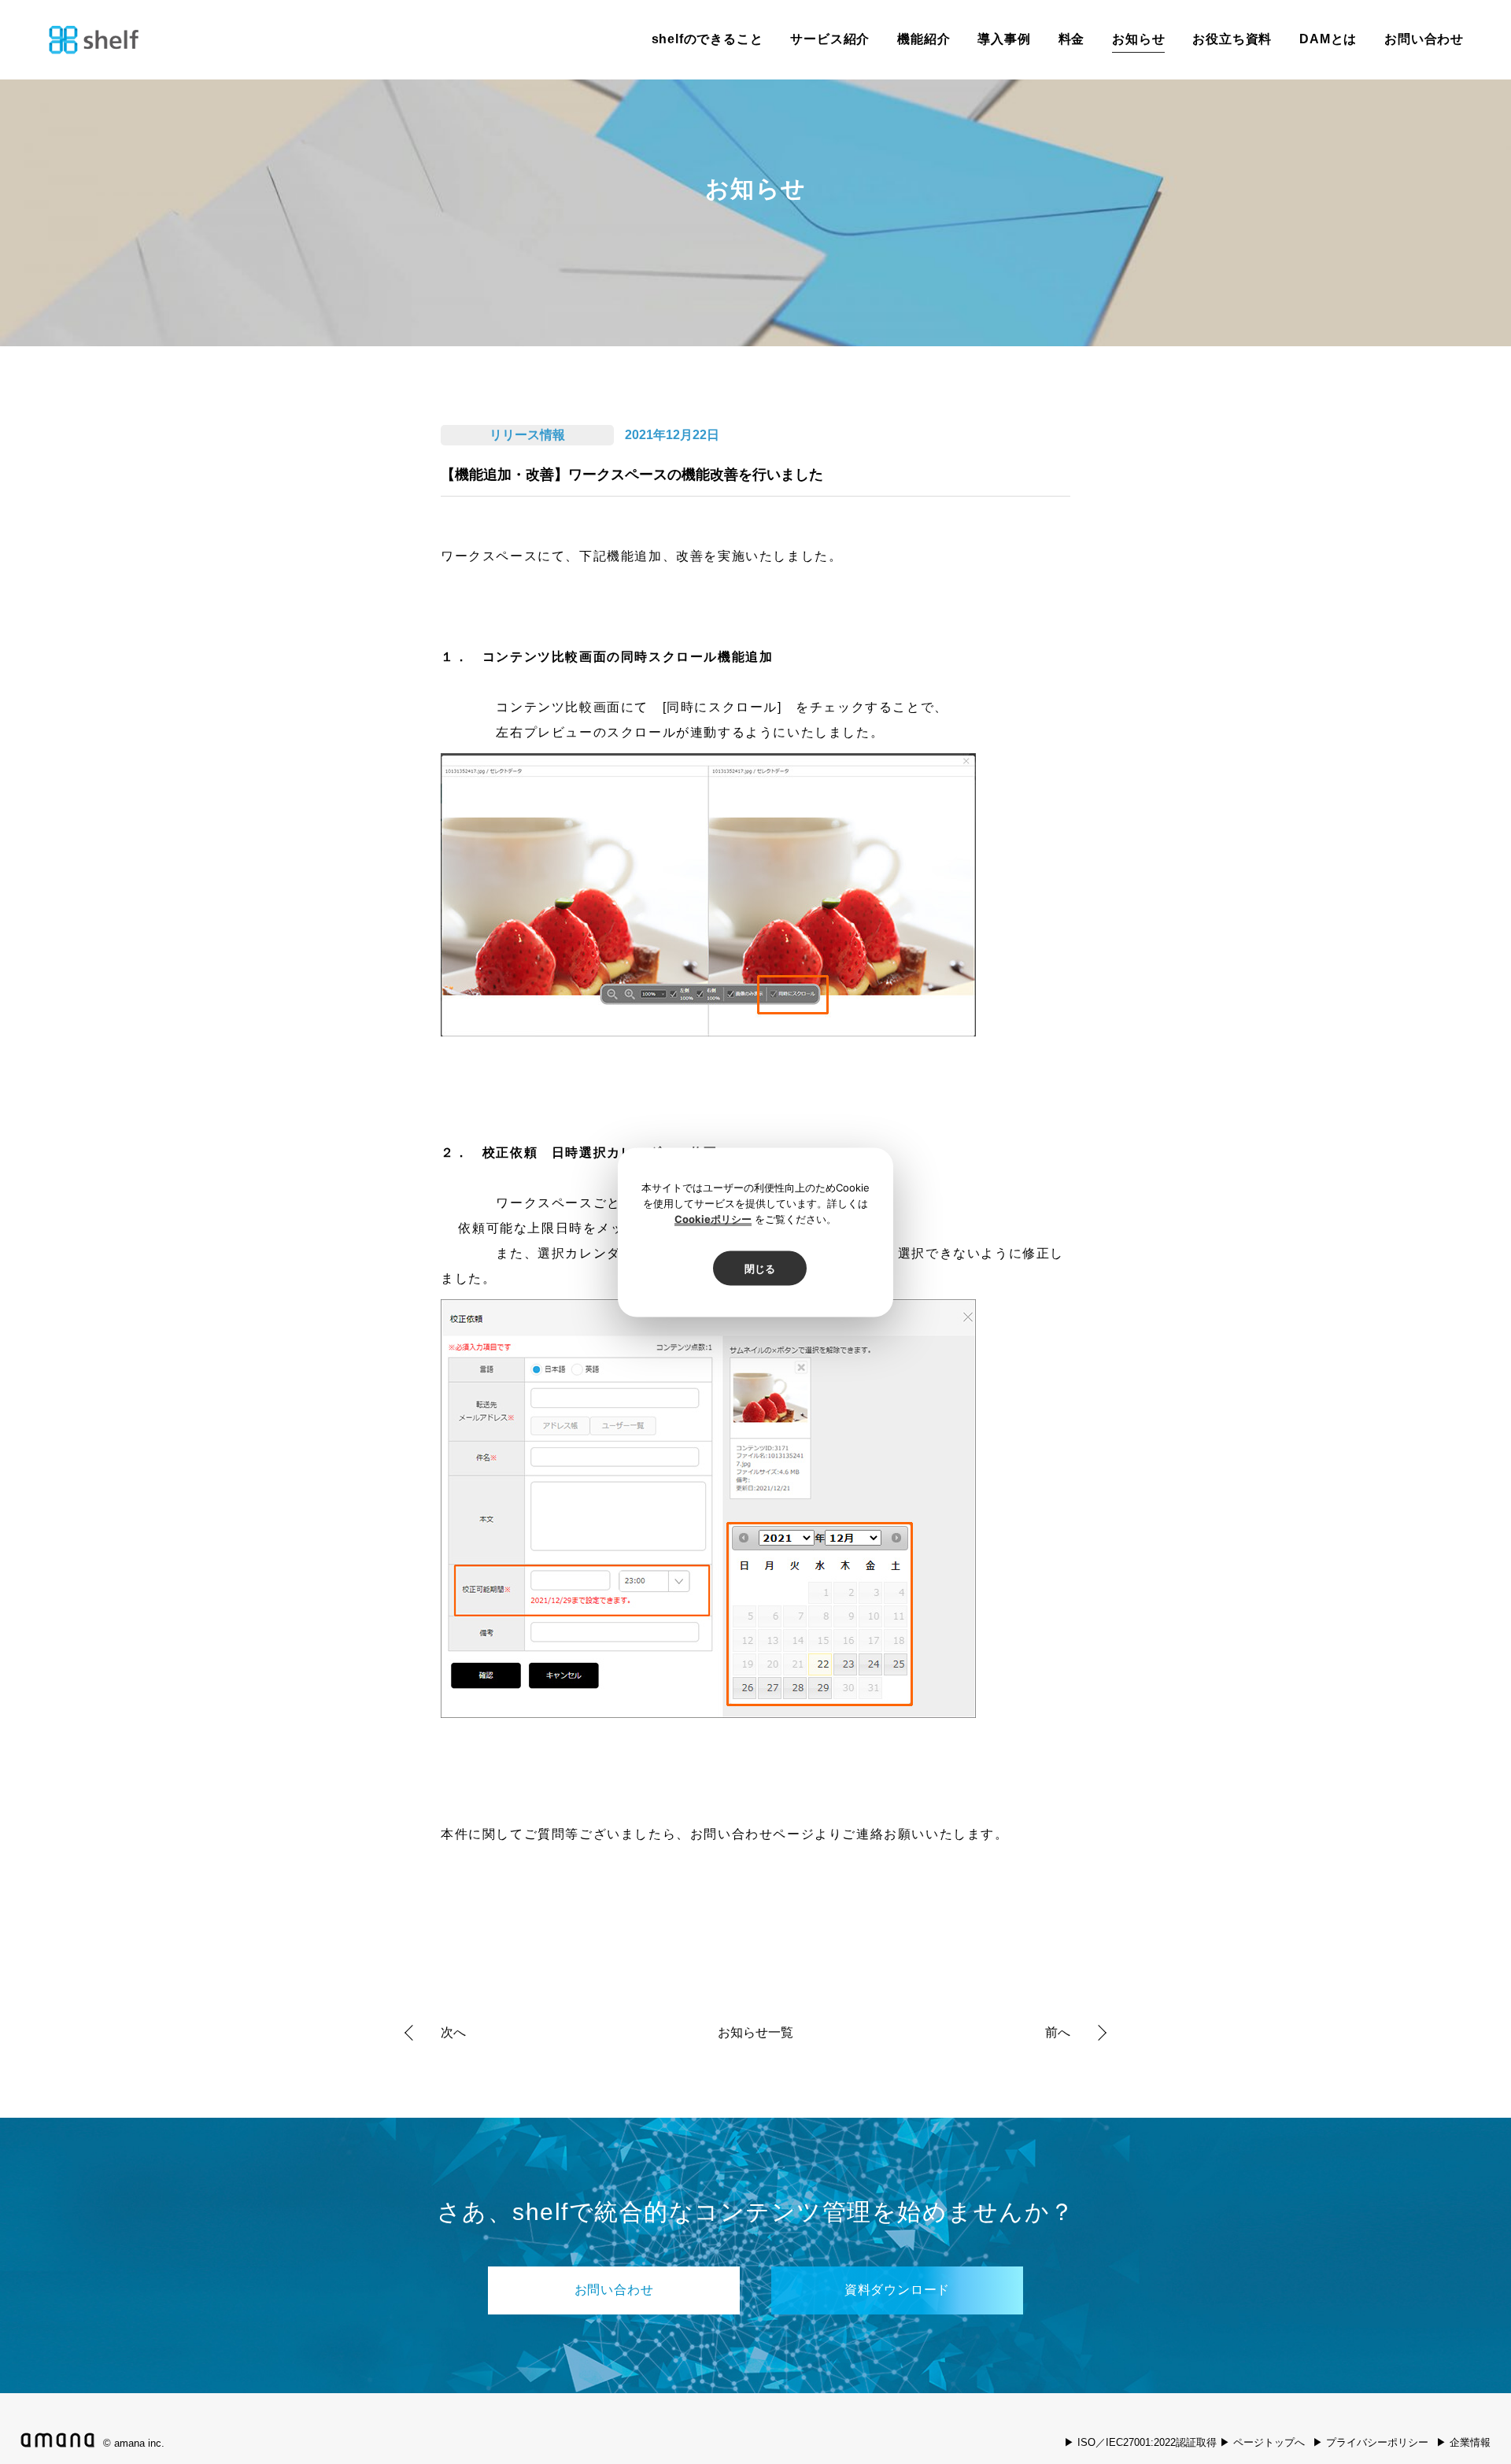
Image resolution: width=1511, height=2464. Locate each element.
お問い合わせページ (752, 1834)
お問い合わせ (1424, 39)
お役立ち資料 (1232, 39)
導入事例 (1004, 39)
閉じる (760, 1268)
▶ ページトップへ (1262, 2442)
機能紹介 (924, 39)
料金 (1072, 39)
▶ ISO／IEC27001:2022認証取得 (1140, 2442)
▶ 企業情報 (1463, 2442)
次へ (453, 2032)
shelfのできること (707, 39)
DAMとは (1328, 39)
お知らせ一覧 (755, 2033)
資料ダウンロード (897, 2290)
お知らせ (1138, 39)
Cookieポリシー (713, 1218)
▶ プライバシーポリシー (1371, 2442)
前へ (1058, 2032)
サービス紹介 (830, 39)
